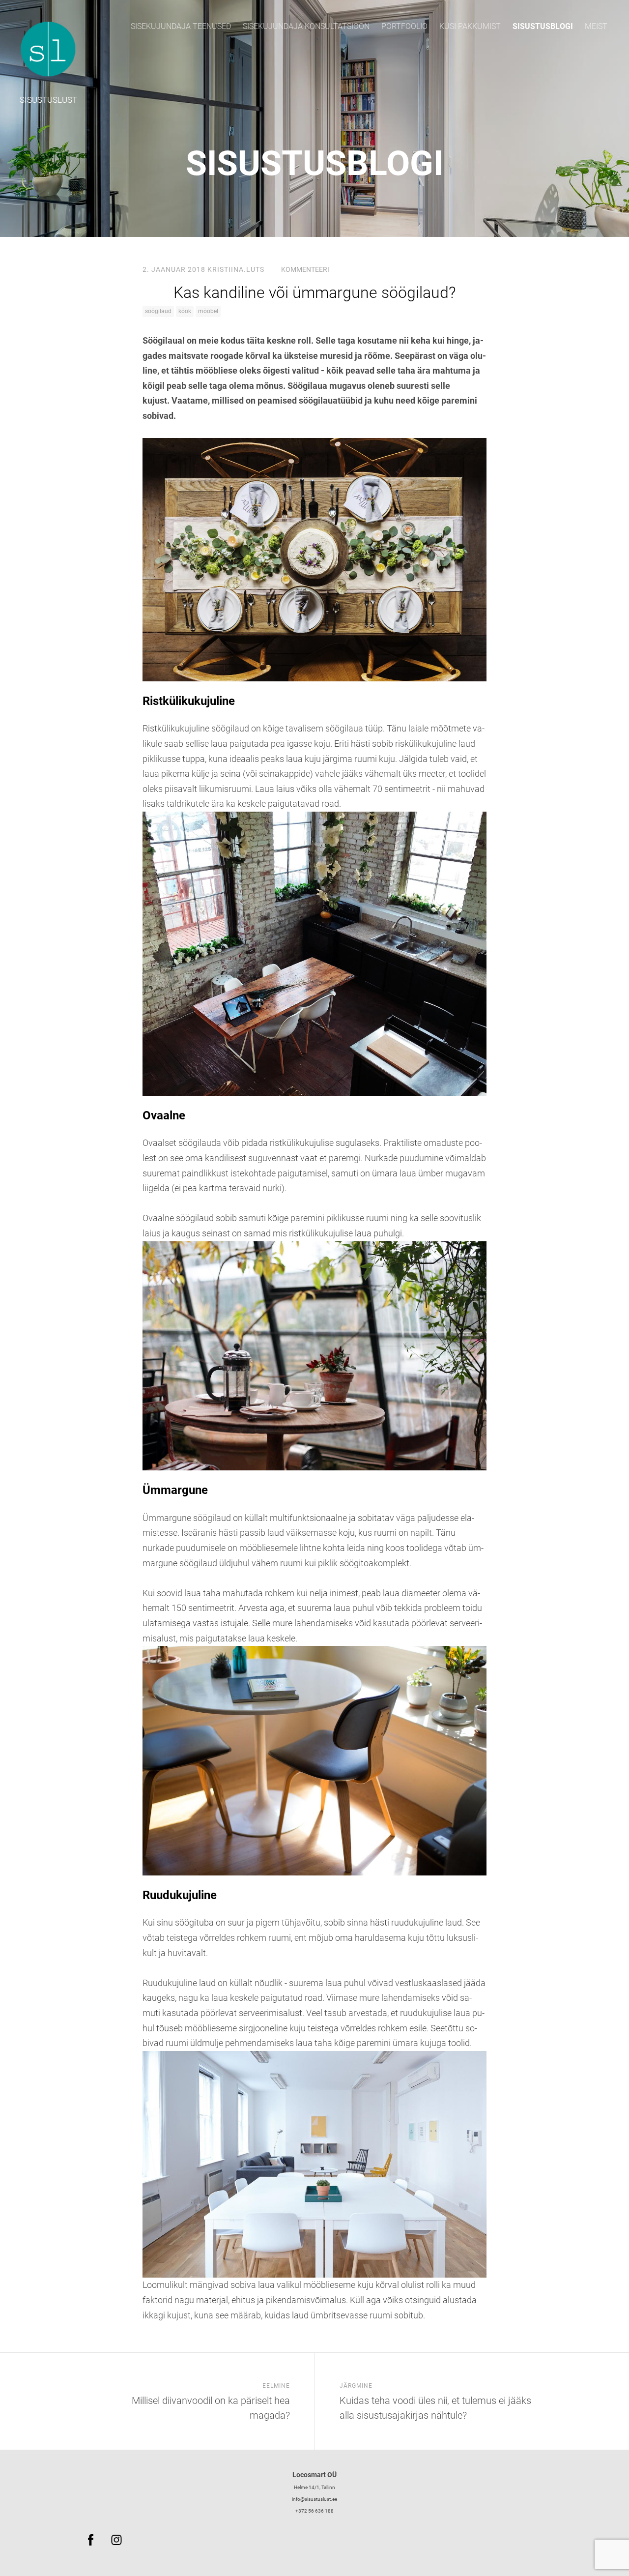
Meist (596, 26)
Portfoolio (404, 26)
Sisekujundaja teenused (181, 26)
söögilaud (158, 311)
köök (185, 311)
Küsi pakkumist (470, 26)
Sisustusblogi (543, 26)
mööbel (208, 311)
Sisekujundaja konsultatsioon (306, 26)
